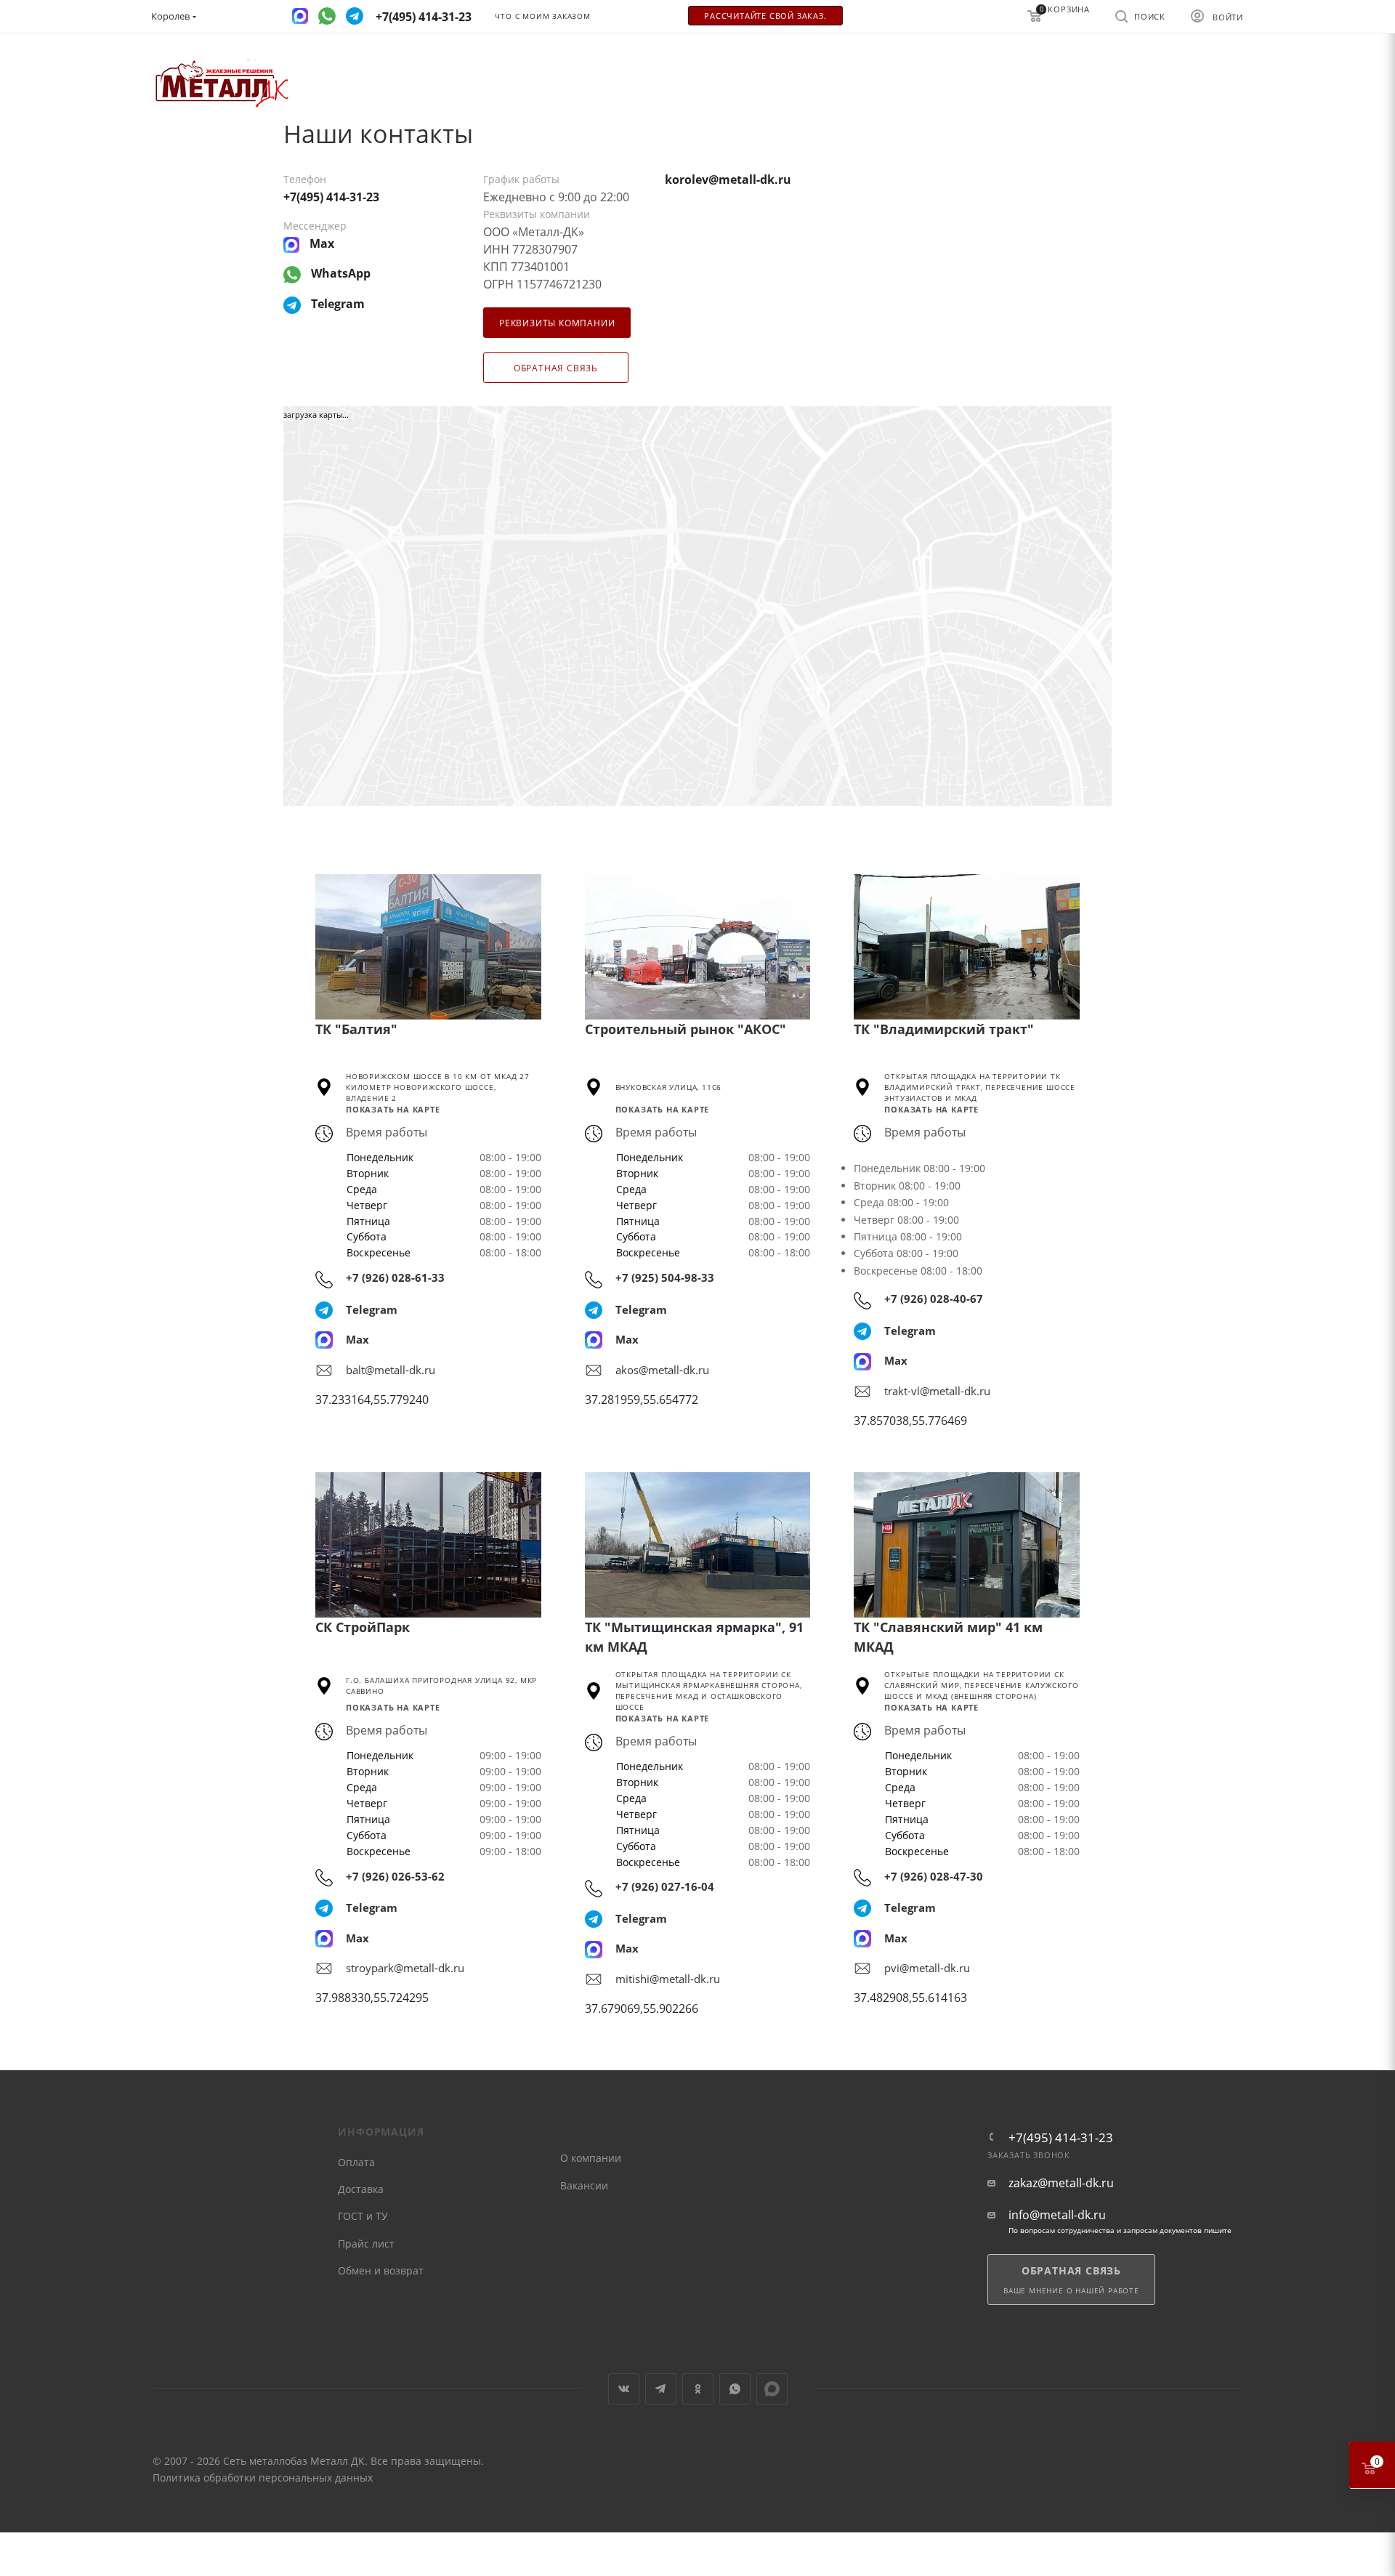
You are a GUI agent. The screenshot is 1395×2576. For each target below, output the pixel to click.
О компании (591, 2158)
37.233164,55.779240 (372, 1400)
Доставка (361, 2189)
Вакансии (584, 2185)
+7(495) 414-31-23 (1061, 2137)
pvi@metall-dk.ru (927, 1968)
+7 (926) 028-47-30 (934, 1876)
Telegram (372, 1309)
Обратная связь (556, 368)
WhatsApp (735, 2389)
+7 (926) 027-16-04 (665, 1886)
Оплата (356, 2162)
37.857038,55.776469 (910, 1421)
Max (357, 1339)
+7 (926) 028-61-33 (395, 1277)
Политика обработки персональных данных (263, 2478)
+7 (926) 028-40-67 (934, 1299)
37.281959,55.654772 (642, 1400)
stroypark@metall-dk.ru (405, 1968)
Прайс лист (366, 2244)
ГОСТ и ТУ (363, 2216)
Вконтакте (624, 2389)
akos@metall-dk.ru (662, 1370)
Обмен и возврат (381, 2270)
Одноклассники (698, 2389)
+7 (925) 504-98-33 (665, 1277)
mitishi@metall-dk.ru (668, 1979)
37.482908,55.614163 (910, 1998)
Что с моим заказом (542, 16)
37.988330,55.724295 (372, 1998)
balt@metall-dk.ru (391, 1370)
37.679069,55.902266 (642, 2008)
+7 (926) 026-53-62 (395, 1876)
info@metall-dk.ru (1057, 2215)
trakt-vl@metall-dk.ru (937, 1391)
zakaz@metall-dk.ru (1061, 2183)
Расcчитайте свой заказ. (765, 16)
